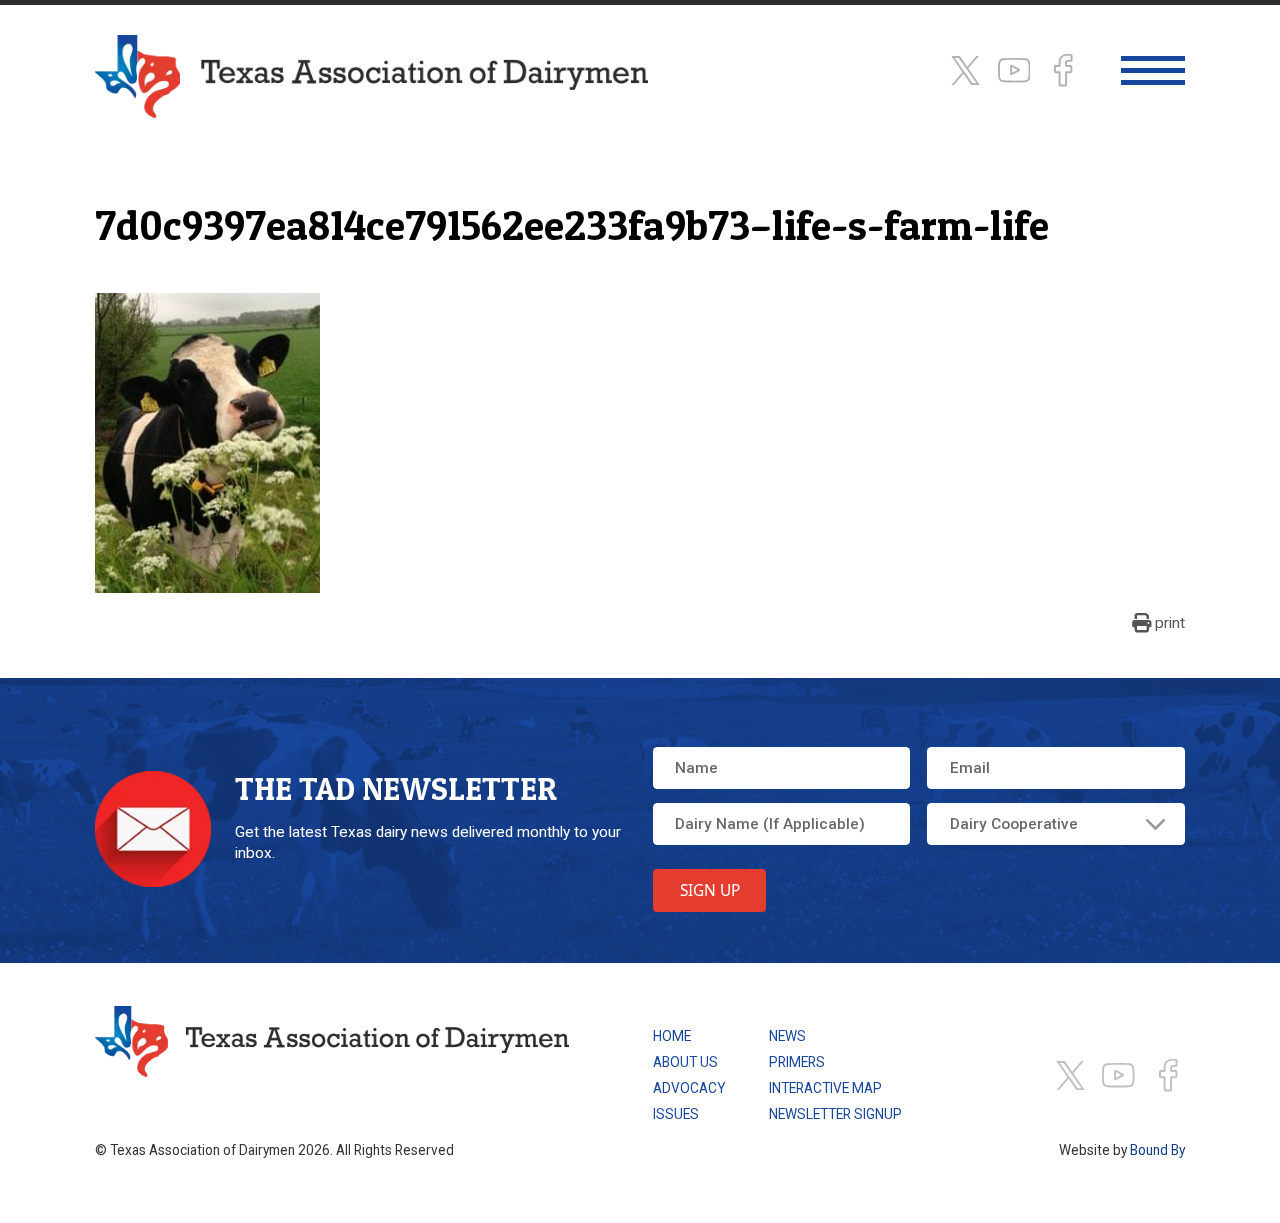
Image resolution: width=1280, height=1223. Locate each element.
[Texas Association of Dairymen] (371, 76)
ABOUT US (685, 1062)
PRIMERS (797, 1062)
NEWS (787, 1036)
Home (672, 1036)
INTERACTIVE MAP (825, 1088)
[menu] (1152, 70)
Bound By (1157, 1150)
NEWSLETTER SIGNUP (835, 1114)
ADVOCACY (689, 1088)
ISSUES (676, 1114)
